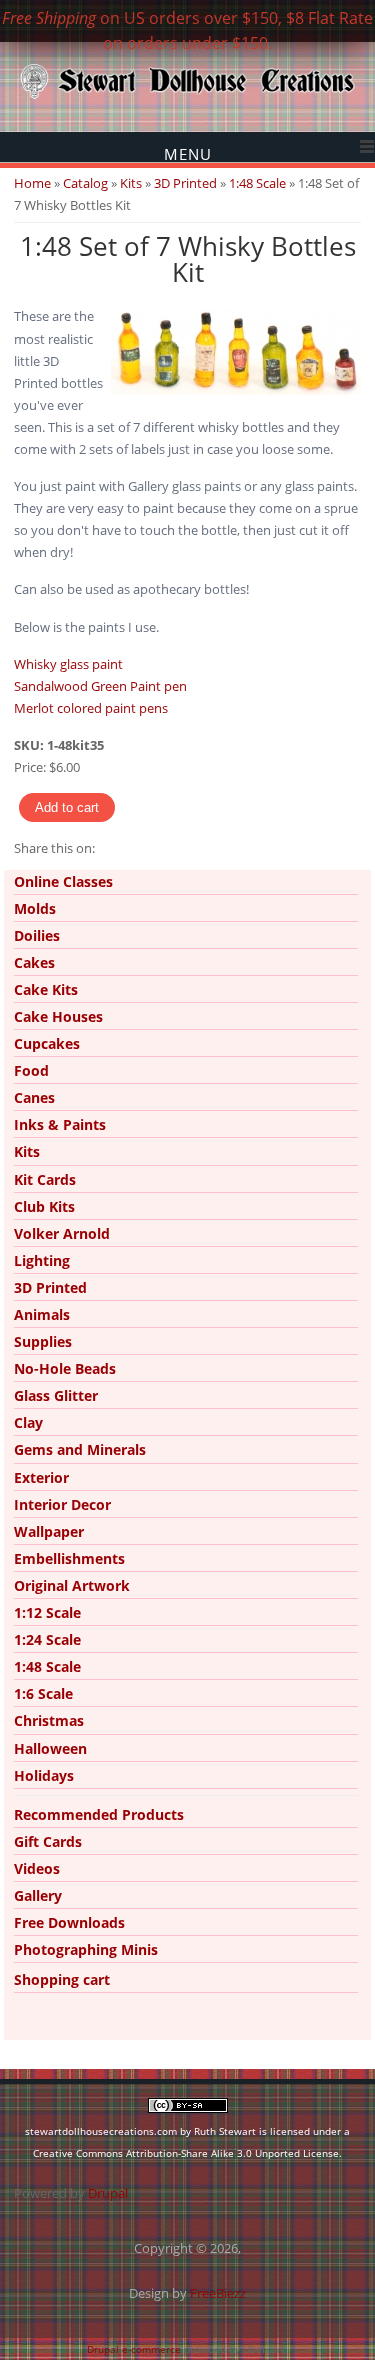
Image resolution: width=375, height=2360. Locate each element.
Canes (34, 1097)
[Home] (187, 97)
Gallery (38, 1895)
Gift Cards (48, 1841)
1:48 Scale (257, 183)
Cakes (34, 962)
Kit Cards (45, 1179)
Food (31, 1070)
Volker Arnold (62, 1233)
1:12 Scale (47, 1612)
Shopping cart (62, 1979)
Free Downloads (69, 1922)
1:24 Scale (47, 1639)
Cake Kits (46, 989)
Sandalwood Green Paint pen (100, 686)
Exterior (41, 1477)
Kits (131, 183)
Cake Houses (58, 1016)
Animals (42, 1314)
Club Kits (44, 1206)
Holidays (44, 1775)
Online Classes (63, 881)
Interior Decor (62, 1504)
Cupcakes (47, 1043)
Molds (35, 908)
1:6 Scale (43, 1693)
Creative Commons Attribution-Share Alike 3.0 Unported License (186, 2153)
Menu (188, 153)
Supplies (43, 1341)
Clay (28, 1422)
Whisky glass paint (68, 664)
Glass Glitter (56, 1395)
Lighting (42, 1260)
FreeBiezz (218, 2293)
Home (32, 183)
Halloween (50, 1748)
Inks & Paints (60, 1124)
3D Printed (185, 183)
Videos (37, 1868)
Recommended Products (99, 1814)
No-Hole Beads (65, 1368)
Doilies (37, 935)
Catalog (85, 183)
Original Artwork (72, 1585)
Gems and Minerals (80, 1449)
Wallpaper (49, 1531)
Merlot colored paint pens (91, 708)
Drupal (108, 2193)
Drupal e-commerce (134, 2349)
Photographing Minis (86, 1949)
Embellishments (69, 1558)
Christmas (49, 1720)
